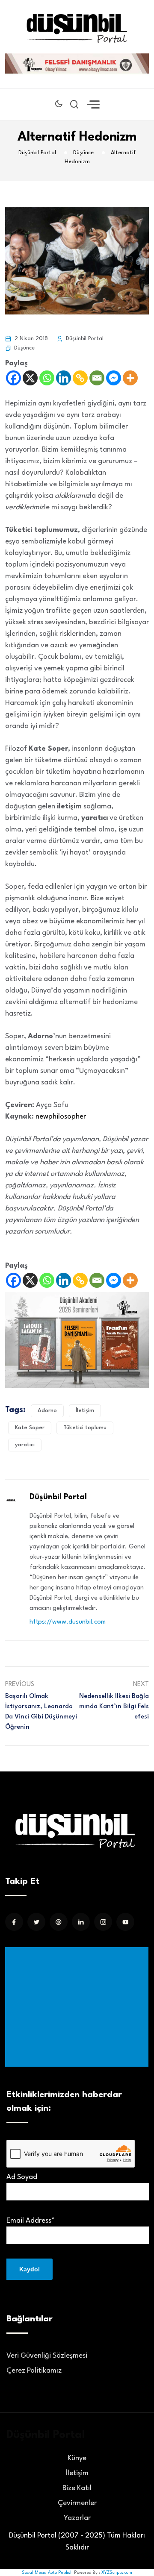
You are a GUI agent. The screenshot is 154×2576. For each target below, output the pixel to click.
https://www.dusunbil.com (68, 1622)
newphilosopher (61, 1117)
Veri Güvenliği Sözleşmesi (47, 2356)
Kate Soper (30, 1428)
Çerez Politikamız (34, 2371)
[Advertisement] (78, 2007)
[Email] (97, 378)
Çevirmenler (77, 2503)
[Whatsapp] (47, 378)
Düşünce (24, 348)
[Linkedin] (64, 378)
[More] (130, 378)
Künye (77, 2458)
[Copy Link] (80, 378)
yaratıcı (25, 1445)
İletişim (85, 1411)
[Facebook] (13, 378)
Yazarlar (77, 2518)
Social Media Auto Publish (47, 2573)
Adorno (47, 1411)
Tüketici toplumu (85, 1428)
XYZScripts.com (117, 2573)
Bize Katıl (77, 2488)
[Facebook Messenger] (114, 378)
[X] (30, 378)
